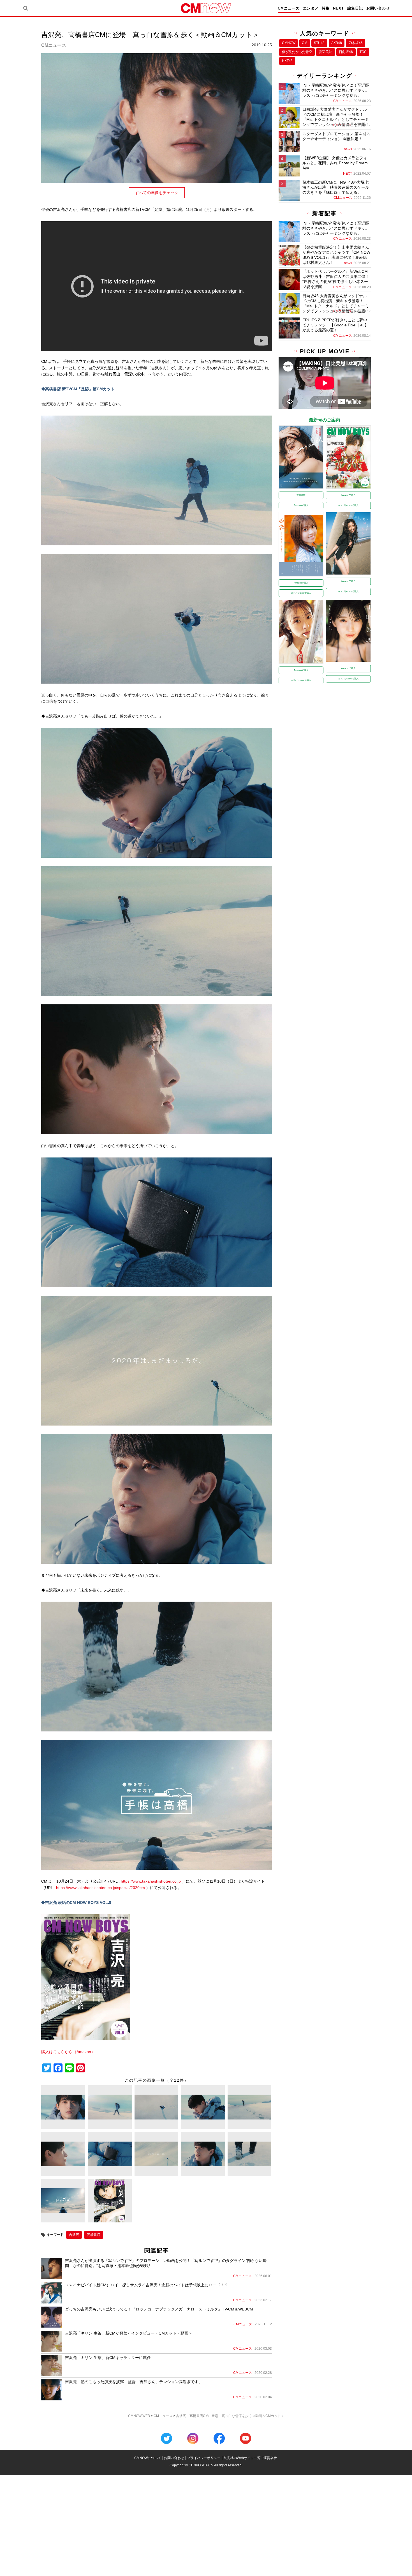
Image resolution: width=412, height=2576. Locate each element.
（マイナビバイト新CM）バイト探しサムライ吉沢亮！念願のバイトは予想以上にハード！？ (147, 2285)
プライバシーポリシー (204, 2458)
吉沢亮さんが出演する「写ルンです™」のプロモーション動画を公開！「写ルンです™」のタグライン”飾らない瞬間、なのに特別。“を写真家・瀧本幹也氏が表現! (166, 2263)
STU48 (319, 43)
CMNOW (289, 43)
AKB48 (337, 43)
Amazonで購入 (301, 505)
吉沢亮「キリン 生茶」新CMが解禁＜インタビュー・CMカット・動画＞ (129, 2333)
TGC (363, 52)
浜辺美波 (325, 52)
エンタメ (311, 8)
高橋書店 (94, 2235)
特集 (326, 8)
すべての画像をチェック (157, 193)
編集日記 (355, 8)
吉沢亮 (74, 2235)
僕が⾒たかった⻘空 (297, 52)
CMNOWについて (148, 2458)
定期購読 (301, 495)
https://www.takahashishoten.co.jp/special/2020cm (100, 1888)
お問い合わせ (378, 8)
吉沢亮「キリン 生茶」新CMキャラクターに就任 (108, 2358)
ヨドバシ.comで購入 (348, 505)
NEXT (338, 8)
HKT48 (287, 61)
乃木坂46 (356, 43)
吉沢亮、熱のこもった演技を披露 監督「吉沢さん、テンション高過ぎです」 (134, 2382)
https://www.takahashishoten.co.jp (151, 1881)
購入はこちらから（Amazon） (68, 2052)
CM (305, 43)
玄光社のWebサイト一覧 (242, 2458)
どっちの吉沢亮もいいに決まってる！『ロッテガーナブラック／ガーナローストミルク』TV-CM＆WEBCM (159, 2309)
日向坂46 (346, 52)
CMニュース (289, 8)
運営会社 (270, 2458)
